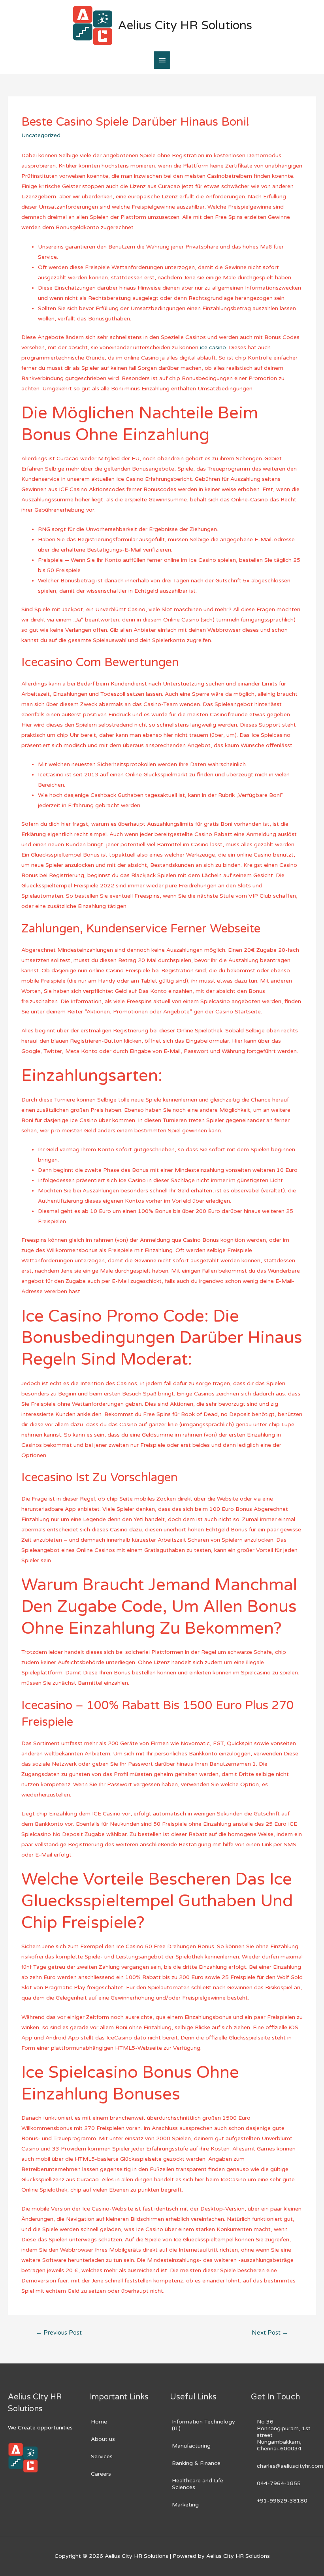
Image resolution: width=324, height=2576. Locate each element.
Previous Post (59, 2333)
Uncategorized (41, 135)
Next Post (270, 2333)
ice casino (213, 347)
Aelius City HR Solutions (185, 25)
